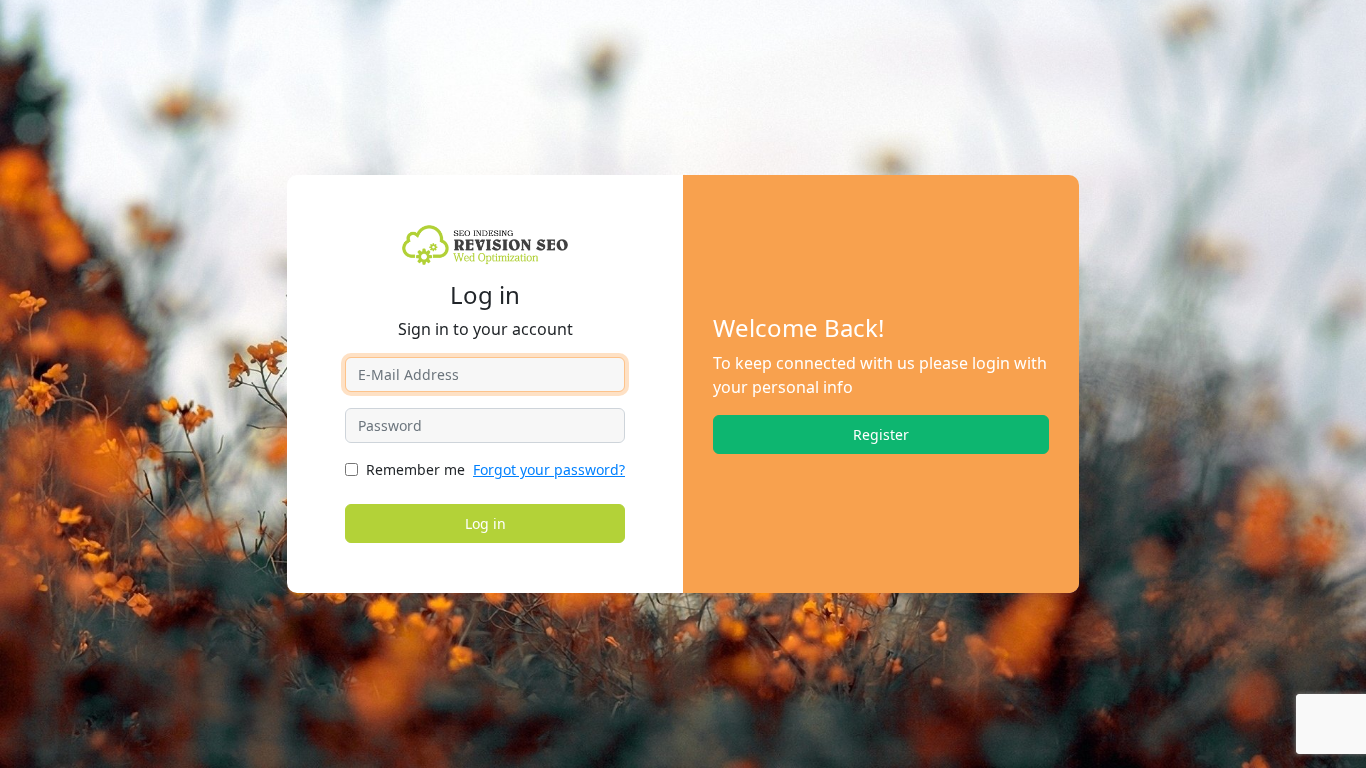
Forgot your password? (549, 469)
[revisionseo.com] (485, 243)
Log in (485, 523)
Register (881, 434)
